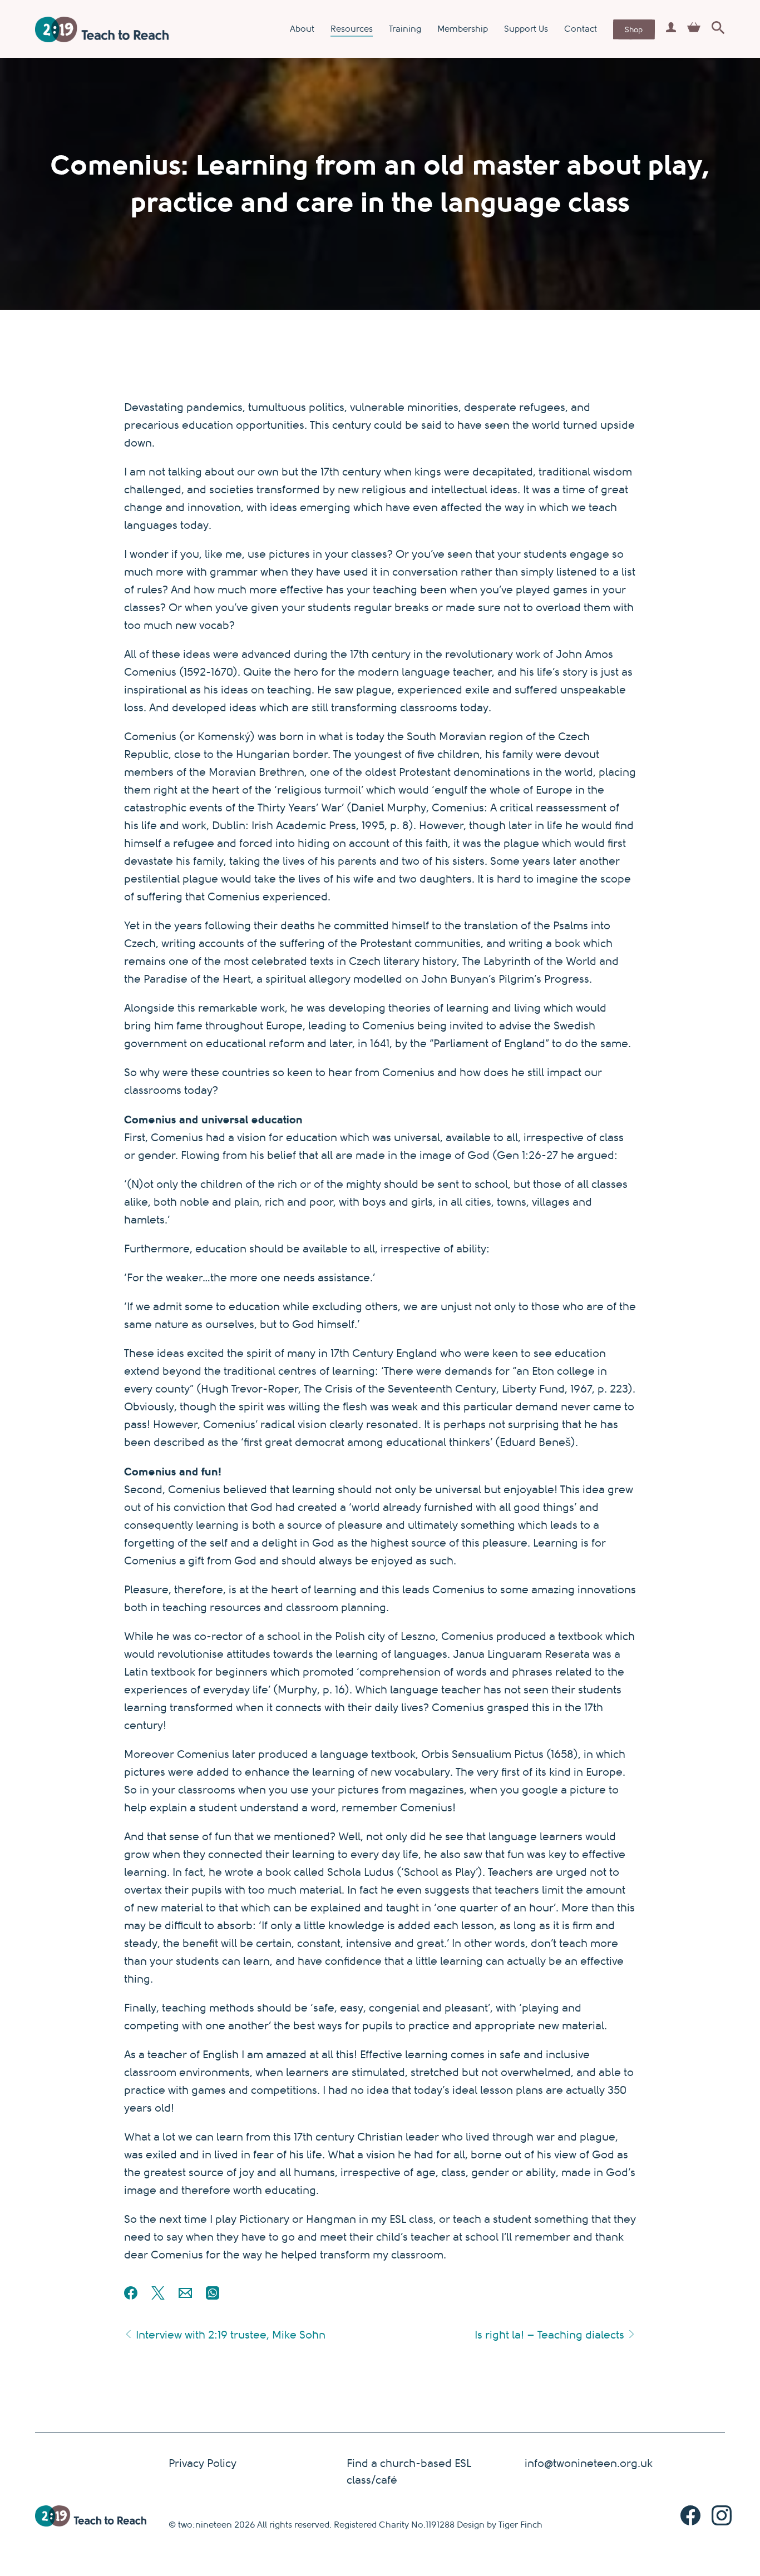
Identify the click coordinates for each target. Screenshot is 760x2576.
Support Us (526, 29)
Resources (352, 29)
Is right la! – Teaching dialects (551, 2335)
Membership (463, 29)
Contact (581, 29)
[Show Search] (718, 29)
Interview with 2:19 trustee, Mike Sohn (229, 2335)
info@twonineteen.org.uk (589, 2463)
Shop (634, 29)
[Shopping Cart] (694, 29)
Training (405, 29)
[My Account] (671, 29)
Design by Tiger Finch (500, 2525)
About (302, 29)
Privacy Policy (203, 2463)
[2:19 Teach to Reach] (102, 29)
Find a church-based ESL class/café (409, 2472)
